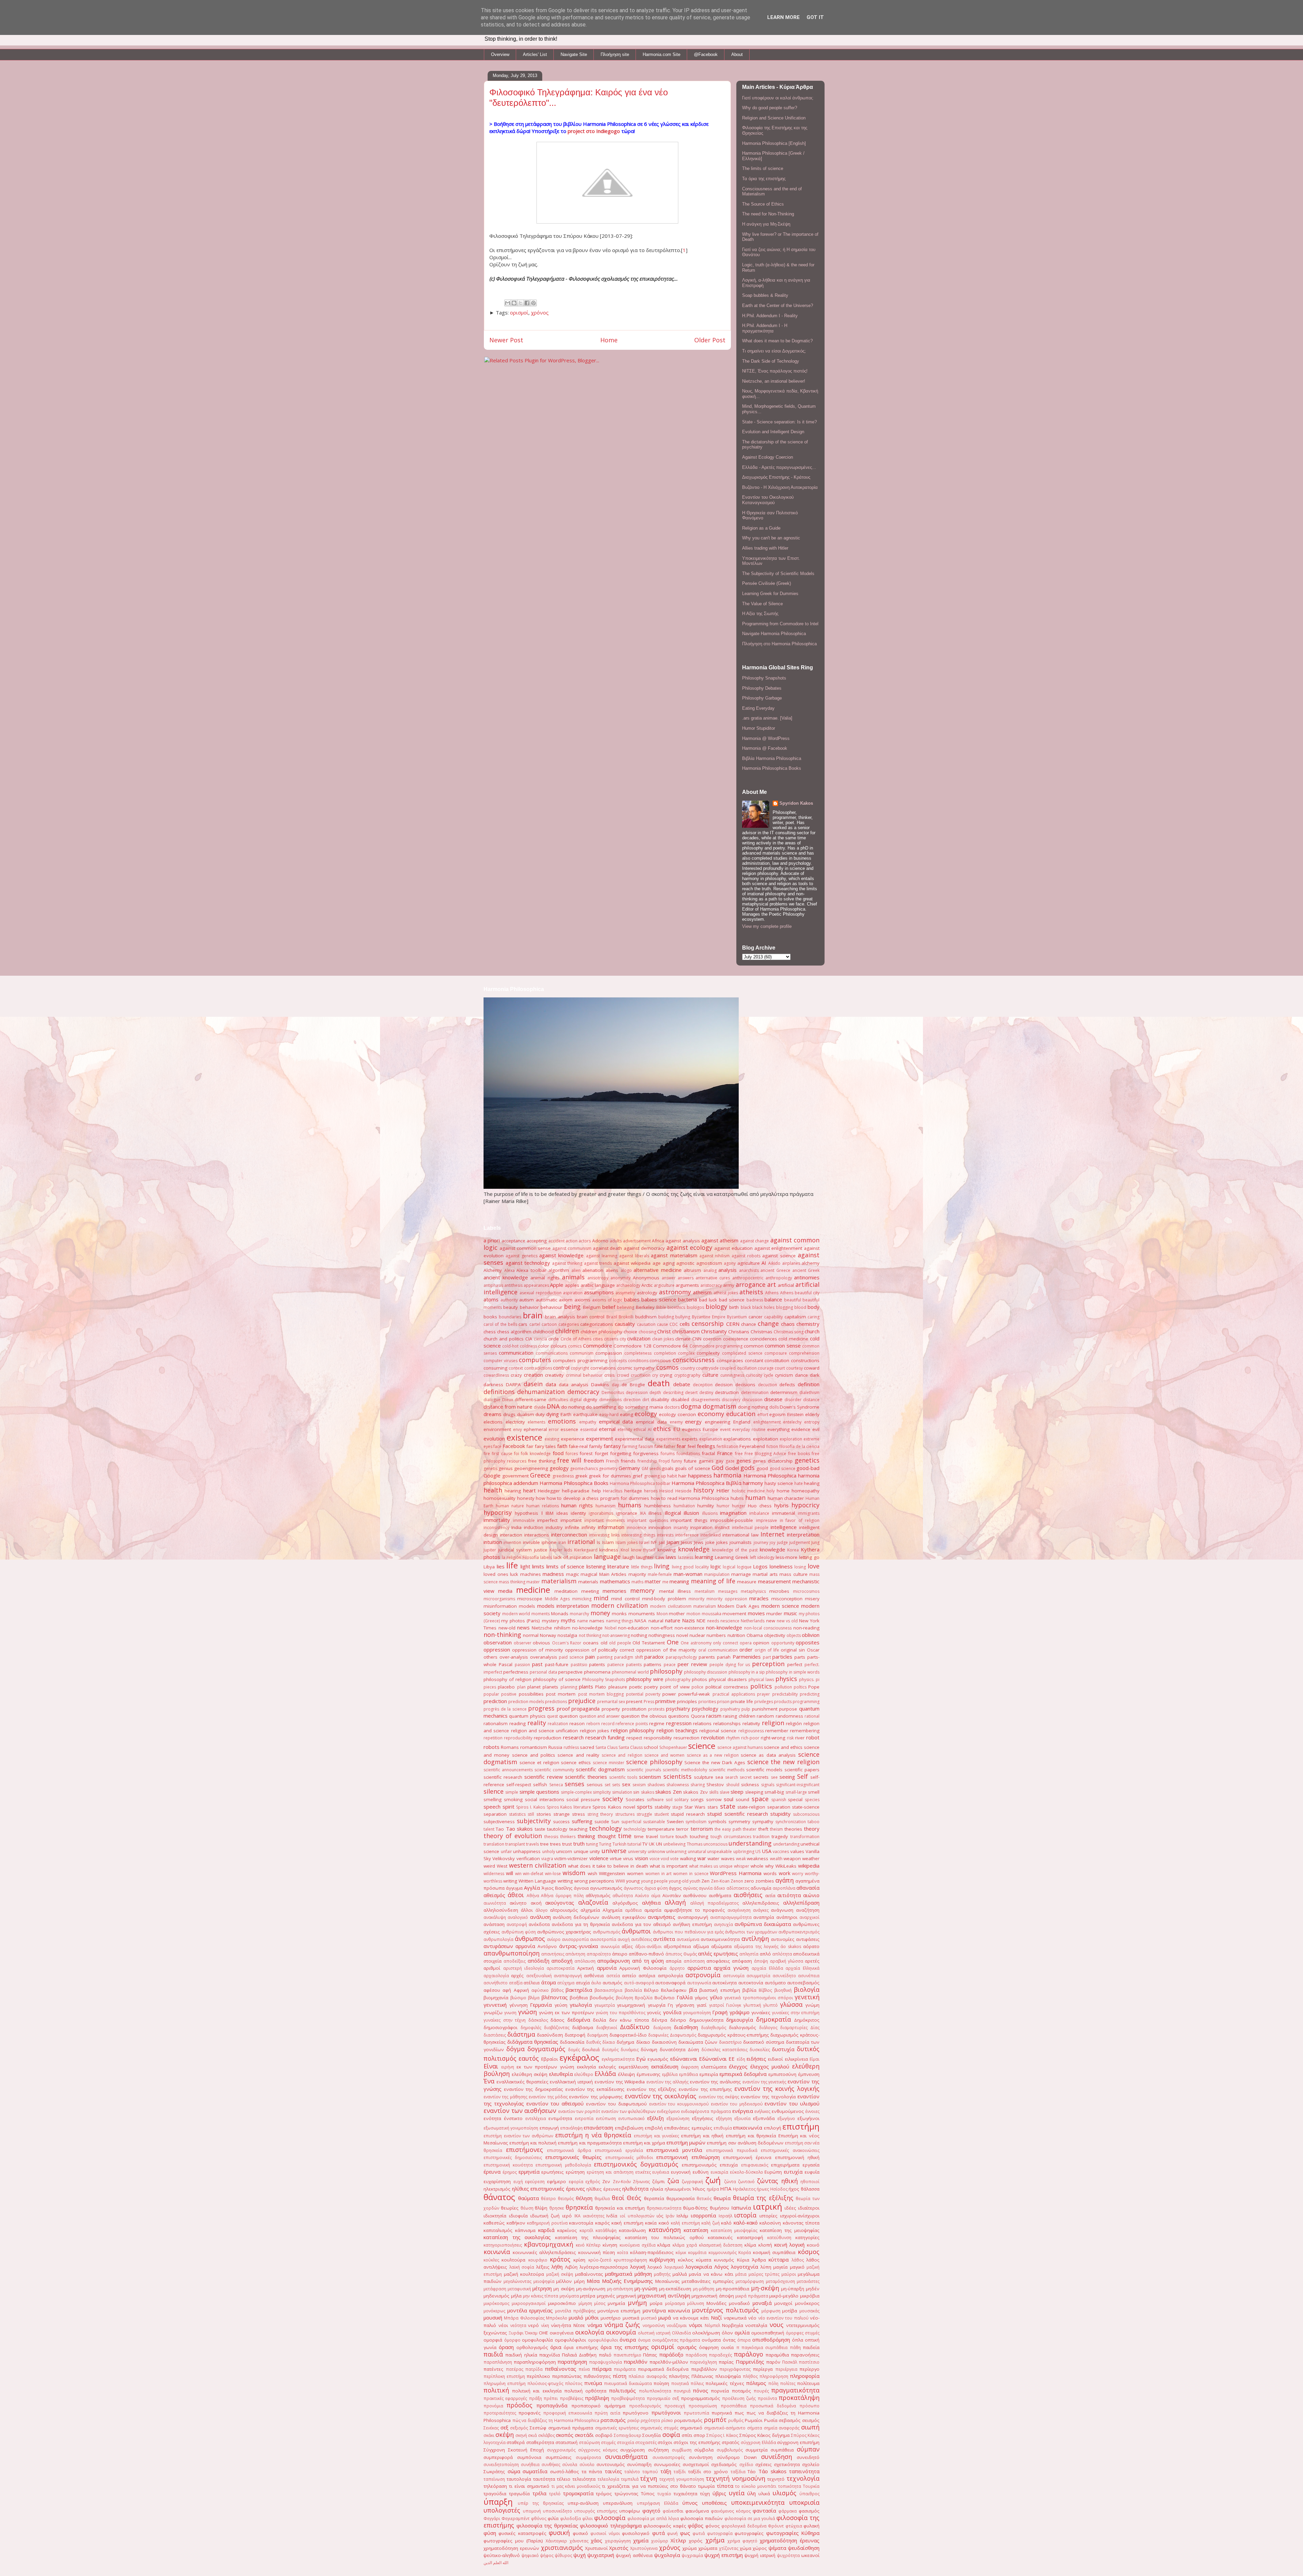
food (558, 1453)
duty (540, 1414)
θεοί (618, 2198)
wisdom (574, 1873)
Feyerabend (752, 1446)
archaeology (628, 1285)
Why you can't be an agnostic (771, 538)
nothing (639, 1635)
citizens (611, 1339)
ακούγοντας (560, 1903)
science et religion (539, 1762)
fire (487, 1454)
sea (719, 1777)
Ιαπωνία (741, 2208)
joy (772, 1542)
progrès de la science (505, 1709)
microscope (530, 1599)
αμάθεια (633, 1910)
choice (630, 1332)
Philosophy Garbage (762, 698)
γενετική (807, 1997)
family (596, 1446)
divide (540, 1407)
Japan (673, 1542)
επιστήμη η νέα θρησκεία (593, 2135)
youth (695, 1881)
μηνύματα (569, 2296)
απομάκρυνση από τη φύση (630, 1961)
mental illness (675, 1591)
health (493, 1490)
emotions (562, 1421)
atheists (751, 1292)
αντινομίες (783, 1939)
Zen (705, 1881)
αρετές (812, 1961)
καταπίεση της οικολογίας (517, 2237)
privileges (764, 1702)
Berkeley (645, 1307)
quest (552, 1716)
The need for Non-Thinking (768, 214)
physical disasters (728, 1679)
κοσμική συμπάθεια (774, 2252)
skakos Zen (668, 1792)
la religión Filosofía (520, 1557)
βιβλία (749, 1990)
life (512, 1565)
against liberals (634, 1256)
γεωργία (657, 2005)
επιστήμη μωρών (686, 2142)
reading (517, 1723)
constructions (805, 1360)
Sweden (675, 1821)
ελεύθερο (584, 2074)
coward (812, 1368)
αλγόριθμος (625, 1903)
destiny (706, 1392)
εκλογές (607, 2067)
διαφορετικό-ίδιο (628, 2035)
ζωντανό (746, 2182)
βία (693, 1990)
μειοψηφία (544, 2281)
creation (533, 1375)
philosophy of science (557, 1679)
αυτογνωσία (699, 1983)
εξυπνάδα (764, 2118)
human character (786, 1498)
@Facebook (706, 54)
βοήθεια (579, 1998)
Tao (500, 1829)
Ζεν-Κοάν (622, 2182)
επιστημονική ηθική (797, 2157)
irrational (581, 1542)
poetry (651, 1687)
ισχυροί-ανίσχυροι (800, 2216)
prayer (763, 1694)
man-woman (688, 1574)
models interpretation (563, 1606)
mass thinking (512, 1582)
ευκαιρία (719, 2172)
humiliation (684, 1506)
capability (773, 1317)
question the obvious (644, 1716)
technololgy (635, 1829)
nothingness (662, 1635)
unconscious (715, 1844)
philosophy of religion (507, 1679)
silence (494, 1791)
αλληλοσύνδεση (501, 1910)
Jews (699, 1542)
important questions (648, 1520)
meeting (590, 1591)
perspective (570, 1672)
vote (674, 1859)
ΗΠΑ (726, 2189)
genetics (807, 1460)
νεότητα (518, 2325)
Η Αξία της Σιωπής (760, 614)
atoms (491, 1299)
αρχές (517, 1976)
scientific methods (727, 1770)
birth (734, 1307)
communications (552, 1353)
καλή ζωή (711, 2223)
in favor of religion (800, 1520)
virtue (616, 1858)
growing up (655, 1476)
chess (490, 1332)
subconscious (806, 1814)
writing (510, 1881)
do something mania (640, 1407)
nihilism (562, 1628)
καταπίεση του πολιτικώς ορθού (664, 2237)
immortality (497, 1520)
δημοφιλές (531, 2028)
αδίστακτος (738, 1888)
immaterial (783, 1513)
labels (546, 1557)
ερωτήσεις (552, 2172)
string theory (600, 1814)
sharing (698, 1785)
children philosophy (601, 1332)
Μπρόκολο (557, 2318)
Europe (710, 1429)
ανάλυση (540, 1917)
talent (489, 1829)
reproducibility (518, 1738)
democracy (583, 1392)
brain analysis (560, 1317)
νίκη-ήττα (561, 2325)
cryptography (687, 1375)
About (737, 54)
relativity (751, 1723)
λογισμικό (674, 2267)
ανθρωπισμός (607, 1932)
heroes (651, 1491)
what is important (669, 1866)
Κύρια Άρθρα (751, 2260)
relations (702, 1723)
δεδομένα (579, 2020)
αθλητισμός (598, 1895)
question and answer (600, 1716)
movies (756, 1613)
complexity (708, 1353)
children (567, 1331)
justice (541, 1550)
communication (516, 1353)
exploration (791, 1439)
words (770, 1873)
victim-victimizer (571, 1858)
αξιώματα (721, 1946)
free (739, 1454)
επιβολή (654, 2128)
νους (777, 2325)
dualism (526, 1414)
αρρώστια (699, 1968)
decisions (745, 1385)
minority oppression (727, 1599)
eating (627, 1414)
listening (596, 1566)
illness (655, 1513)
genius (506, 1468)
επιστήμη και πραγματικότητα (590, 2143)
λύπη (766, 2267)
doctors (672, 1407)
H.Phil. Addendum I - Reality (770, 316)
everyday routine (749, 1429)
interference (687, 1535)
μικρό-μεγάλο (784, 2296)
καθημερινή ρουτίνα (547, 2223)
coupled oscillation (738, 1368)
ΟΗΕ (543, 2333)
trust (567, 1844)
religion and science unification (545, 1731)
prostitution (634, 1709)
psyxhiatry (730, 1709)
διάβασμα (583, 2027)
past (537, 1664)
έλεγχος (738, 2066)
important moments (605, 1520)
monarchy (579, 1614)
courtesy (795, 1368)
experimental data (635, 1439)
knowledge (694, 1549)
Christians (739, 1332)
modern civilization (619, 1605)
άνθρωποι (636, 1931)
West (502, 1866)
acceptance (513, 1241)
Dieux (508, 1400)
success (561, 1821)
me (665, 1582)
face (497, 1446)
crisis (610, 1375)
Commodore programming (716, 1346)
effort (763, 1415)
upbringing (744, 1852)
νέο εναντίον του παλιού (783, 2318)
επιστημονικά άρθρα (569, 2150)
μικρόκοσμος (496, 2303)
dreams (493, 1414)
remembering (805, 1731)
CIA (529, 1339)
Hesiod (666, 1491)
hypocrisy (498, 1512)
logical (729, 1567)
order (746, 1649)
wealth (776, 1859)
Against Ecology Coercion (768, 457)
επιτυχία (729, 2165)
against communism (572, 1248)
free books (799, 1454)
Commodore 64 (670, 1346)
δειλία (599, 2020)
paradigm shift (629, 1657)
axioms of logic (607, 1300)
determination (755, 1392)
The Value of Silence (762, 604)
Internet (772, 1534)
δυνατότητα (673, 2049)
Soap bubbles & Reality (765, 295)
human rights (577, 1505)
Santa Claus (607, 1747)
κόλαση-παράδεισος (652, 2252)
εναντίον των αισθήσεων (520, 2111)
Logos (760, 1566)
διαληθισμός (714, 2028)
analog (710, 1270)
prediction (495, 1701)
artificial (786, 1285)
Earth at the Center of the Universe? (778, 306)
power (669, 1694)
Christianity (714, 1331)
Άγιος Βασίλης (557, 1888)
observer (523, 1643)
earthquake (585, 1414)
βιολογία (807, 1989)
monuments (642, 1614)
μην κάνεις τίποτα (541, 2296)
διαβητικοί (607, 2028)
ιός (660, 2216)
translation (494, 1844)
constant (754, 1360)
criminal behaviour (584, 1375)
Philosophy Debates (762, 688)
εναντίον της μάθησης (505, 2097)
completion (665, 1353)
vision (641, 1858)
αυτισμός (612, 1983)
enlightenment (767, 1422)
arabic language (598, 1285)
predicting (810, 1694)
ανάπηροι (787, 1917)
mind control (625, 1599)
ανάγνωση (782, 1910)
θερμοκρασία (681, 2198)
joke (710, 1542)
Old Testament (649, 1643)
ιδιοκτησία (495, 2216)
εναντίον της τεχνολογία (768, 2097)
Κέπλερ (593, 2245)
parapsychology (681, 1657)
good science (782, 1468)
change (768, 1323)
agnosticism (709, 1263)
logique (744, 1567)
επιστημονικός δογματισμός (636, 2164)
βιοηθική (783, 1990)
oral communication (718, 1650)
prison (723, 1702)
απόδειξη (539, 1961)
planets (550, 1687)
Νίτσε (579, 2325)
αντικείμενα (688, 1939)
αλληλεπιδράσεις (761, 1903)
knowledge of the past (735, 1550)
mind (601, 1598)
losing (800, 1567)
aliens (612, 1270)
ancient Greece (775, 1270)
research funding (605, 1737)
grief (637, 1476)
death (659, 1383)
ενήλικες (762, 2111)
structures (625, 1814)
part (767, 1657)
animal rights (545, 1278)
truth (579, 1844)
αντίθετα (664, 1939)
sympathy (763, 1821)
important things (689, 1520)
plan (521, 1687)
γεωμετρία (605, 2005)
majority (637, 1574)
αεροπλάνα (784, 1888)
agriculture (749, 1263)
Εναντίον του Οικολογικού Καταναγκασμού (768, 500)
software (655, 1800)
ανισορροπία (575, 1939)
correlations (603, 1368)
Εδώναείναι (713, 2059)
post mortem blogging (601, 1694)
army (729, 1285)
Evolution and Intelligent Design (773, 432)
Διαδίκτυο (635, 2027)
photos (700, 1679)
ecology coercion (677, 1414)
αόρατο (811, 1946)
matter (653, 1581)
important (571, 1520)
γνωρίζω (493, 2012)
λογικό (655, 2267)
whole (757, 1866)
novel (682, 1635)
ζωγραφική (692, 2182)
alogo (626, 1270)
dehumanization (541, 1392)
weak (741, 1859)
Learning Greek (732, 1557)
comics (575, 1346)
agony (730, 1263)
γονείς (654, 2012)
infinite (572, 1527)
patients (634, 1665)
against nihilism (714, 1256)
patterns (653, 1664)
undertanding (786, 1844)
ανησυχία (723, 1924)
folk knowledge (536, 1454)
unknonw (656, 1852)
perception (768, 1664)
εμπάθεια (688, 2074)
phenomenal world (630, 1672)
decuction (768, 1385)
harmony (753, 1483)
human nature (510, 1506)
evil (816, 1429)
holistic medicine (748, 1491)
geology (559, 1468)
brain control (591, 1317)
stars (713, 1807)
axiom (566, 1300)
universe (614, 1851)
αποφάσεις (718, 1961)
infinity (589, 1527)
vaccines (781, 1852)
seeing (787, 1777)
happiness (700, 1475)
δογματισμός (546, 2049)
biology (716, 1306)
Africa (658, 1241)
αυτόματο (775, 1983)
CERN (733, 1324)
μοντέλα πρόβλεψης (575, 2311)
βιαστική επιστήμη (720, 1990)
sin (636, 1792)
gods (748, 1468)
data (551, 1384)
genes (744, 1461)
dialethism (809, 1392)
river (800, 1738)
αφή (507, 1990)
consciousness (694, 1360)
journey (761, 1542)
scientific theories (586, 1777)
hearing (513, 1491)
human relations (543, 1506)
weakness (758, 1858)
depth (655, 1392)
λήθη (557, 2267)
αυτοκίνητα (724, 1983)
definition (809, 1384)
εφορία (576, 2182)
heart (530, 1490)
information (611, 1527)
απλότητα (782, 1954)
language (607, 1557)
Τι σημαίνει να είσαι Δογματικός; (774, 351)
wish (592, 1873)
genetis (490, 1468)
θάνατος (499, 2197)
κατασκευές (720, 2237)
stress (579, 1814)
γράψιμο (740, 2012)
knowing (667, 1550)
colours (559, 1346)
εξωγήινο (786, 2119)
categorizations (597, 1324)
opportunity (783, 1643)
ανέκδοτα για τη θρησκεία (581, 1924)
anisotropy (598, 1278)
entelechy (792, 1422)
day (615, 1385)
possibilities (531, 1694)
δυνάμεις (630, 2050)
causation (646, 1324)
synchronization (791, 1822)
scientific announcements (508, 1770)
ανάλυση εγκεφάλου (624, 1917)
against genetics (521, 1256)
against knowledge (561, 1255)
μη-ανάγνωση (591, 2289)
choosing (647, 1332)
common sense (783, 1346)
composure (776, 1353)
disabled (680, 1399)
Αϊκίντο (642, 1896)
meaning (679, 1581)
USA (767, 1851)
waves (728, 1858)
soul (729, 1799)
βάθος (557, 1990)
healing (812, 1483)
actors (585, 1241)
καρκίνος (567, 2230)
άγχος (675, 1888)
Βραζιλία (644, 1998)
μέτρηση (542, 2288)
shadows (656, 1785)
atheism (702, 1292)
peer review (692, 1664)
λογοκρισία (699, 2267)
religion (773, 1723)
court (780, 1368)
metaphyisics (753, 1591)
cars (523, 1324)
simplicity (602, 1792)
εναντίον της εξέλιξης (651, 2089)
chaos (788, 1324)
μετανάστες (808, 2281)
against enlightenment (778, 1248)
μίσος (600, 2303)
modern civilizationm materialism (683, 1606)
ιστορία (745, 2215)
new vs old (787, 1621)
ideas (562, 1513)
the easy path (728, 1829)
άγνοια (581, 1888)
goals (668, 1468)
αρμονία (607, 1968)
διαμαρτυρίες (794, 2028)
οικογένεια (562, 2333)
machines (531, 1574)
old (604, 1643)
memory (642, 1590)
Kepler (556, 1550)
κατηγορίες (807, 2237)
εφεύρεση (535, 2182)
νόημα (595, 2325)
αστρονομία (703, 1975)
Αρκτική (586, 1968)
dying (553, 1414)
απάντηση (575, 1954)
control (561, 1368)
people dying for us (730, 1665)
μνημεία (616, 2303)
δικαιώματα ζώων (698, 2042)
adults (616, 1241)
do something (601, 1407)
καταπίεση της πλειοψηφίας (588, 2237)
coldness (528, 1346)
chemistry (808, 1324)
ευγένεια (661, 2172)
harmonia (727, 1475)
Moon (662, 1614)
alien (576, 1270)
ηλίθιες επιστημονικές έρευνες (549, 2189)
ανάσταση (494, 1924)
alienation (593, 1270)
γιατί (702, 2005)
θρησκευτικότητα (664, 2208)
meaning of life (713, 1581)
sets (616, 1785)
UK (652, 1844)
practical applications (734, 1694)
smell (814, 1792)
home (783, 1491)
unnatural (697, 1852)
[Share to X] (521, 303)
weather (811, 1858)
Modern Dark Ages (739, 1606)
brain (533, 1315)
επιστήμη (801, 2126)
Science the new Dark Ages (715, 1762)
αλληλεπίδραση (801, 1903)
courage (766, 1368)
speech (492, 1807)
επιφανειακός (755, 2165)
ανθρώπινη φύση (519, 1932)
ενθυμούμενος (788, 2111)
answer (669, 1278)
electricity (515, 1422)
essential (589, 1429)
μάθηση (643, 2274)
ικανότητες (594, 2216)
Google (492, 1475)
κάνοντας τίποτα (801, 2223)
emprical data (651, 1422)
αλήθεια (651, 1903)
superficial (631, 1822)
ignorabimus (601, 1513)
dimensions (610, 1400)
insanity (681, 1528)
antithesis (513, 1285)
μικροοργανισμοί (529, 2303)
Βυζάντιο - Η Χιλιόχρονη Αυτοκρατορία (780, 487)
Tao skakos (519, 1829)
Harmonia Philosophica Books (772, 768)
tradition (761, 1837)
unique (581, 1851)
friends (628, 1461)
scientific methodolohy (685, 1770)
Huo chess (760, 1506)
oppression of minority (537, 1650)
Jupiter (490, 1550)
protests (656, 1709)
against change (754, 1241)
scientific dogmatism (600, 1769)
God (717, 1468)
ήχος (794, 2189)
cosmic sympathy (636, 1368)
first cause (502, 1454)
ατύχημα (566, 1983)
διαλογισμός (742, 2027)
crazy (516, 1375)
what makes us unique (711, 1866)
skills (714, 1792)
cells (685, 1324)
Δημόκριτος (807, 2020)
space (760, 1799)
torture (667, 1837)
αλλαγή (675, 1902)
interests (665, 1535)
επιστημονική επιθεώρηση (688, 2157)
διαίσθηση (686, 2027)
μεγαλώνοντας (517, 2281)
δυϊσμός (610, 2050)
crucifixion (641, 1375)
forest (586, 1453)
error (554, 1429)
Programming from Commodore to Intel (780, 624)
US (758, 1852)
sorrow (714, 1799)
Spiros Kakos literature (569, 1807)
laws (671, 1557)
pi (818, 1680)
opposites (808, 1642)
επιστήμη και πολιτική (533, 2143)
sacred (587, 1747)
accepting (537, 1241)
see (774, 1777)
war (702, 1858)
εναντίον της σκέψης (719, 2097)
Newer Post (506, 340)
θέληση (584, 2198)
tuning (592, 1844)
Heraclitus (613, 1491)
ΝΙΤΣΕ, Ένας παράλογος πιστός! (775, 371)
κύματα (704, 2260)
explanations (737, 1439)
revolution (713, 1737)
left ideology (762, 1557)
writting (565, 1881)
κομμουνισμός (723, 2253)
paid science (571, 1657)
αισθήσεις (748, 1895)
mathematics (615, 1581)
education (741, 1414)
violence (599, 1858)
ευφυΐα (812, 2172)
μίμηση (585, 2303)
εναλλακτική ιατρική (571, 2082)
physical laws (761, 1680)
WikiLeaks (786, 1866)
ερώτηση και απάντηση (610, 2172)
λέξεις (543, 2267)
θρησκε (557, 2208)
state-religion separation (764, 1807)
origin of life (767, 1650)
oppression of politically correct (600, 1650)
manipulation (717, 1574)
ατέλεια (532, 1983)
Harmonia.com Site (662, 54)
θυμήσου (720, 2208)
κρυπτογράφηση (630, 2260)
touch (682, 1836)
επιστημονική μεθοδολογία (563, 2165)
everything (778, 1429)
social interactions (545, 1799)
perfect (795, 1664)
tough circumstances (731, 1837)
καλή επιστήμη (685, 2223)
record (608, 1724)
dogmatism (720, 1406)
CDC (674, 1324)
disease (773, 1399)
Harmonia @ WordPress (766, 738)
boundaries (510, 1317)
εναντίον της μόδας (548, 2097)
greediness (563, 1476)
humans (630, 1505)
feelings (706, 1446)
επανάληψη (571, 2128)
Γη (670, 2005)
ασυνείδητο (784, 1976)
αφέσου (492, 1990)
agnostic (685, 1263)
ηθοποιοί (810, 2182)
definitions (499, 1392)
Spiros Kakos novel (614, 1807)
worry (798, 1874)
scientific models (764, 1770)
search (732, 1777)
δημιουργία (740, 2020)
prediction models (526, 1702)
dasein (533, 1384)
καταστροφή (750, 2237)
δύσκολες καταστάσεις (724, 2050)
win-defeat (533, 1874)
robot (813, 1737)
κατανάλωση (632, 2230)
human (755, 1497)
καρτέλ (586, 2230)
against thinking (567, 1263)
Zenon (737, 1881)
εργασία (811, 2165)
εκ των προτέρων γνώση (545, 2067)
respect (634, 1738)
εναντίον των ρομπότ (579, 2111)
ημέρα (713, 2189)
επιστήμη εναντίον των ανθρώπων (518, 2136)
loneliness (781, 1566)
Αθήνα (533, 1896)
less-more (787, 1557)
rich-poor (750, 1738)
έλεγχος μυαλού (770, 2066)
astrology (647, 1293)
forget (601, 1453)
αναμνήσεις (662, 1917)
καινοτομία (581, 2223)
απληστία (749, 1954)
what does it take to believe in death (608, 1866)
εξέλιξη (655, 2118)
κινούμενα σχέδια (638, 2245)
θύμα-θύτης (695, 2208)
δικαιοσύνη (664, 2042)
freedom (594, 1461)
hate (799, 1483)
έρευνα (492, 2172)
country (688, 1368)
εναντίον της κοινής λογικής (777, 2088)
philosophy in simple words (793, 1672)
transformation (805, 1837)
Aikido (774, 1263)
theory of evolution (513, 1836)
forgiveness (646, 1453)
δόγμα (515, 2049)
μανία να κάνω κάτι (711, 2274)
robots (492, 1747)
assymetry (625, 1293)
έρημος (510, 2172)
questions (679, 1716)
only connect (725, 1643)
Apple (557, 1285)
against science (779, 1256)
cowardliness (496, 1375)
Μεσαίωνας (667, 2281)
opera (746, 1643)
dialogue (492, 1400)
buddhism (646, 1317)
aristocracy (711, 1285)
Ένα (489, 2081)
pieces (490, 1687)
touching (699, 1836)
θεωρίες (510, 2208)
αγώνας (690, 1888)
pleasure (618, 1687)
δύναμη (649, 2049)
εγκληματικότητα (618, 2059)
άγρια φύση (656, 1888)
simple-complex (576, 1792)
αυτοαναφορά (670, 1983)
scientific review (543, 1777)
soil (669, 1800)
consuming (495, 1368)
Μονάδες (716, 2303)
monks (619, 1614)
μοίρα (656, 2303)
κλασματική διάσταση (721, 2245)
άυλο (596, 1983)
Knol (625, 1550)
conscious (660, 1360)
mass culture (794, 1574)
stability (663, 1807)
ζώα (673, 2181)
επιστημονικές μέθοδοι (629, 2158)
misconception (787, 1599)
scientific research (503, 1777)
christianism (686, 1331)
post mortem (561, 1694)
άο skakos (791, 1947)
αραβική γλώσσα (787, 1961)
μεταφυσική (519, 2289)
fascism (646, 1446)
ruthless (571, 1747)
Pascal (506, 1664)
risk (790, 1738)
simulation (622, 1792)
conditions (638, 1361)
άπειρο (620, 1954)
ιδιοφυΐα (518, 2216)
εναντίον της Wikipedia (620, 2082)
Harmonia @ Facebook (765, 748)
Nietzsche (542, 1628)
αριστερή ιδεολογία (524, 1968)
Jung (815, 1542)
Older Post (710, 340)
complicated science (742, 1353)
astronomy (675, 1292)
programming (806, 1702)
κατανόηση (665, 2230)
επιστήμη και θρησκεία (751, 2136)
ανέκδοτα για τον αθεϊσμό (641, 1924)
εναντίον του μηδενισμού (737, 2104)
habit (672, 1476)
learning (704, 1557)
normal (531, 1635)
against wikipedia (632, 1263)
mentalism (705, 1591)
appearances (536, 1285)
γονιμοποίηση (697, 2013)
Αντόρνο (547, 1946)
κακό (664, 2223)
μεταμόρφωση (750, 2281)
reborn (593, 1724)
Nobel (611, 1628)
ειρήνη (508, 2067)
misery (812, 1599)
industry (554, 1527)
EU (677, 1429)
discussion (752, 1400)
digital (576, 1400)
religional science (718, 1731)
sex (626, 1784)
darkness (493, 1385)
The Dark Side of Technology (771, 361)
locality (702, 1567)
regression (679, 1723)
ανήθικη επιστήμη (692, 1924)
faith (562, 1446)
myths (568, 1620)
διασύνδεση (550, 2035)
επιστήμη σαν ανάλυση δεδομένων (745, 2143)
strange (562, 1814)
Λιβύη (571, 2267)
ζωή (713, 2180)
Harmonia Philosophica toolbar (640, 1483)
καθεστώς (494, 2223)
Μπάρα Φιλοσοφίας (524, 2318)
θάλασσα (810, 2189)
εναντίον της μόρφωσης (596, 2097)
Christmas (761, 1332)
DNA (553, 1406)
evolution (494, 1438)
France (725, 1453)
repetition (493, 1738)
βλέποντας (555, 1997)
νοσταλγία (756, 2325)
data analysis (574, 1385)
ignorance (627, 1513)
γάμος (701, 1998)
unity (595, 1851)
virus (628, 1858)
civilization (639, 1338)
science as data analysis (768, 1755)
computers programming (580, 1360)
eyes (488, 1446)
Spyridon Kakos (796, 803)
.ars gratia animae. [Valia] (767, 718)
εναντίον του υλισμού (792, 2103)
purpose (788, 1709)
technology (605, 1828)
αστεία (613, 1976)
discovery (731, 1400)
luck (514, 1574)
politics (761, 1686)
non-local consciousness (768, 1628)
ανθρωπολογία (498, 1939)
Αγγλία (532, 1888)
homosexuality (499, 1498)
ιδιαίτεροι (809, 2208)
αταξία (516, 1983)
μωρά (665, 2317)
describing (673, 1392)
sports (645, 1807)
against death (608, 1248)
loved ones (496, 1574)
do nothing (573, 1407)
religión (794, 1723)
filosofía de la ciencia (799, 1446)
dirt (646, 1400)
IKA (643, 1513)
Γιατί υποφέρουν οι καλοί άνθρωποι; (778, 98)
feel (692, 1446)
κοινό (813, 2245)
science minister (609, 1763)
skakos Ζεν (695, 1792)
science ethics (576, 1762)
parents (707, 1657)
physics (786, 1679)
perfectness (516, 1672)
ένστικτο (513, 2118)
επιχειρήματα (785, 2165)
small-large (796, 1792)
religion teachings (677, 1730)
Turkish (619, 1844)
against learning (602, 1256)
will (509, 1873)
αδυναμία (761, 1888)
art (772, 1284)
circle (554, 1339)
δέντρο (678, 2020)
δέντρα (659, 2020)
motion (693, 1614)
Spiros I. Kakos (531, 1807)
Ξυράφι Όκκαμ (523, 2333)
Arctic (647, 1285)
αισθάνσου (695, 1895)
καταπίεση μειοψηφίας (734, 2230)
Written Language (537, 1881)
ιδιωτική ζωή (545, 2216)
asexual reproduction (540, 1293)
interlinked (711, 1535)
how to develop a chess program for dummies (598, 1498)
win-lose (553, 1874)
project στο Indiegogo (594, 131)
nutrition (736, 1635)
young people (654, 1881)
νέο (752, 2318)
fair (530, 1446)
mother (677, 1614)
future (690, 1461)
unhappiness (527, 1851)
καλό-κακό (746, 2222)
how (540, 1498)
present (634, 1701)
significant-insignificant (798, 1785)
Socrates (635, 1799)
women (635, 1873)
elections (493, 1422)
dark (815, 1375)
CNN (697, 1339)
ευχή (518, 2182)
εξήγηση (724, 2119)
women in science (691, 1874)
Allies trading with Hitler (765, 548)
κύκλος (686, 2260)
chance (749, 1324)
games (706, 1461)
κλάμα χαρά (685, 2245)
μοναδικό (739, 2303)
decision (724, 1385)
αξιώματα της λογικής (756, 1947)
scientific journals (644, 1770)
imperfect (547, 1520)
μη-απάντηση (620, 2289)
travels (532, 1844)
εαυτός (529, 2058)
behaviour (551, 1307)
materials (588, 1582)
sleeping (754, 1792)
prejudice (582, 1701)
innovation (660, 1527)
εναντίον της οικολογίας (661, 2096)
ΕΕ (732, 2059)
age (657, 1263)
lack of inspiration (573, 1557)
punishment (765, 1709)
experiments (668, 1439)
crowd (623, 1375)
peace (670, 1665)
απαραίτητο (599, 1954)
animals (573, 1277)
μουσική (493, 2317)
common (754, 1346)
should (733, 1785)
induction (534, 1527)
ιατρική (768, 2206)
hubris (737, 1498)
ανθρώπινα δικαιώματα (763, 1924)
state (728, 1806)
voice (655, 1859)
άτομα (549, 1982)
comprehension (804, 1353)
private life (742, 1701)
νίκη (545, 2325)
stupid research (688, 1814)
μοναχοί (783, 2303)
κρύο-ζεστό (600, 2260)
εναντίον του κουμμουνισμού (679, 2104)
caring (814, 1317)
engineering (717, 1422)
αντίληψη (755, 1939)
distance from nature (508, 1407)
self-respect (519, 1785)
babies (632, 1299)
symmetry (739, 1821)
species (812, 1800)
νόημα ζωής (622, 2325)
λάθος (798, 2260)
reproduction (547, 1738)
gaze (730, 1461)
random (765, 1716)
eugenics (692, 1429)
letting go (809, 1557)
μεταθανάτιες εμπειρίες (707, 2281)
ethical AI (643, 1429)
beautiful (793, 1300)
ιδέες (790, 2208)
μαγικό (797, 2267)
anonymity (620, 1278)
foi (517, 1454)
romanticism (534, 1747)
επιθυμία (723, 2128)
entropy (812, 1422)
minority (696, 1599)
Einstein (795, 1414)
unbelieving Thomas (683, 1844)
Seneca (556, 1785)
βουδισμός (602, 1998)
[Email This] (508, 303)
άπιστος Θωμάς (681, 1954)
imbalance (759, 1513)
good (762, 1468)
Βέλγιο (651, 1990)
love (814, 1566)
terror (682, 1829)
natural (656, 1621)
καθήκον (516, 2223)
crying (666, 1375)
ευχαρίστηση (497, 2181)
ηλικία (657, 2189)
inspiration (701, 1527)
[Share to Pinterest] (533, 303)
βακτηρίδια (579, 1990)
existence (524, 1437)
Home (609, 340)
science (702, 1746)
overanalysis (544, 1657)
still (531, 1814)
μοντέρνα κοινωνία (666, 2310)
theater (750, 1829)
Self (802, 1776)
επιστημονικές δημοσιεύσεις (513, 2158)
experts (690, 1439)
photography (678, 1680)
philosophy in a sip (747, 1672)
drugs (509, 1414)
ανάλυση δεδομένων (576, 1917)
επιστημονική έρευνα (747, 2157)
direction (632, 1400)
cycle (769, 1375)
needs (713, 1621)
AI (764, 1263)
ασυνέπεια (809, 1976)
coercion (712, 1339)
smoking (513, 1799)
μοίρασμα (675, 2303)
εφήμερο (556, 2181)
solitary (681, 1800)
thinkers (568, 1837)
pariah (724, 1657)
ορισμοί (519, 312)
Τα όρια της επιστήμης (764, 179)
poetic (636, 1687)
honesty (526, 1498)
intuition (493, 1542)
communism (582, 1353)
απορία (674, 1961)
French (612, 1461)
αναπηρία (764, 1917)
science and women (665, 1755)
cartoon (549, 1324)
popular (491, 1694)
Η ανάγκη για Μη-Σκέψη (766, 224)
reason (577, 1723)
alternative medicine (658, 1270)
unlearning (676, 1852)
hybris (781, 1505)
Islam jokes (626, 1542)
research (573, 1737)
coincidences (763, 1339)
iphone (549, 1542)
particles (782, 1657)
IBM (550, 1513)
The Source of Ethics (763, 204)
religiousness (751, 1731)
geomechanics (584, 1468)
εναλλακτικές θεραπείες (522, 2082)
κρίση (579, 2260)
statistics (517, 1814)
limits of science (565, 1566)
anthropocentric (748, 1278)
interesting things (638, 1535)
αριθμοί (492, 1968)
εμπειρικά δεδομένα (743, 2074)
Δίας (815, 2028)
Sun (615, 1821)
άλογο (542, 1910)
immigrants (809, 1513)
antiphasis (493, 1285)
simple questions (539, 1792)
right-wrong (773, 1738)
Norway (548, 1635)
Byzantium (737, 1317)
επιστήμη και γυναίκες (656, 2136)
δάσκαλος (538, 2020)
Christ (664, 1331)
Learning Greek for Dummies (770, 594)
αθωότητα (623, 1896)
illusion (691, 1513)
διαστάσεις (495, 2035)
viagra (547, 1859)
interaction (511, 1535)
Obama (755, 1635)
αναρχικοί (809, 1917)
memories (615, 1591)
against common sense (525, 1248)
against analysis (683, 1241)
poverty (653, 1694)
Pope (814, 1687)
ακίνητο (518, 1903)
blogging (785, 1307)
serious (595, 1785)
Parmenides (747, 1657)
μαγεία (780, 2267)
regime (657, 1723)
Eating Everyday (758, 708)
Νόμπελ (712, 2325)
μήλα (516, 2296)
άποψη (761, 1961)
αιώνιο (811, 1895)
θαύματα (528, 2198)
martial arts (765, 1574)
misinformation (500, 1606)
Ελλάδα (605, 2074)
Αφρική (521, 1990)
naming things (620, 1621)
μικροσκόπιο (562, 2303)
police (697, 1687)
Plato (601, 1687)
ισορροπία (703, 2215)
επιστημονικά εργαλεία (619, 2150)
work (785, 1873)
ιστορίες (768, 2216)
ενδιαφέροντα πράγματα (706, 2111)
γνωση (510, 2013)
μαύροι (789, 2274)
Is (599, 1542)
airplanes (791, 1263)
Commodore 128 (632, 1346)
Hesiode (683, 1491)
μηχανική (626, 2296)
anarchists (749, 1270)
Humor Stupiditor (759, 728)
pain (590, 1657)
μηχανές (606, 2296)
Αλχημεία (612, 1910)
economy (711, 1414)
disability (660, 1399)
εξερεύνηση (678, 2119)
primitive (665, 1701)
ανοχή (624, 1939)
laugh (629, 1557)
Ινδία (612, 2216)
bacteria (687, 1299)
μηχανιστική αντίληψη (664, 2295)
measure (747, 1582)
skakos (648, 1792)
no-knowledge (587, 1628)
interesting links (604, 1535)
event (725, 1429)
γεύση (561, 2005)
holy (771, 1491)
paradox (654, 1657)
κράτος (560, 2259)
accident (556, 1241)
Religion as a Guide (761, 528)
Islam (608, 1542)
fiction (772, 1446)
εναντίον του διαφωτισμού (616, 2104)
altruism (692, 1270)
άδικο (719, 1888)
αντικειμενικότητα (720, 1939)
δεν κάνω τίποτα (629, 2020)
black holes (763, 1307)
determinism (784, 1392)
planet (534, 1687)
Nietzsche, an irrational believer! (774, 381)
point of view (675, 1687)
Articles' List (535, 54)
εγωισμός (658, 2059)
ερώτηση (575, 2172)
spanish (779, 1800)
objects (794, 1635)
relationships (727, 1723)
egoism (777, 1414)
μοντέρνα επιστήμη (619, 2311)
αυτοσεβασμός (803, 1983)
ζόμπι (658, 2181)
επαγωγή (549, 2128)
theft (763, 1829)
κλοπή (765, 2245)
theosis (551, 1837)
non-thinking (502, 1635)
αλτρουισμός (564, 1910)
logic (716, 1566)
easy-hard (609, 1415)
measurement (775, 1581)
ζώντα (730, 2182)
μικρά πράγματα (752, 2296)
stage (677, 1807)
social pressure (583, 1799)
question (569, 1716)
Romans (510, 1747)
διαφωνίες (658, 2035)
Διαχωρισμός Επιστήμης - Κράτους (776, 477)
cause (663, 1324)
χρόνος (540, 312)
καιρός (602, 2223)
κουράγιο (538, 2260)
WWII (620, 1881)
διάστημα (521, 2034)
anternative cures (713, 1278)
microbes (779, 1591)
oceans (591, 1643)
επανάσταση (598, 2127)
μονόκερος (807, 2303)
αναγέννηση (739, 1910)
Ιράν (670, 2216)
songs (697, 1799)
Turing (605, 1844)
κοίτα (623, 2253)
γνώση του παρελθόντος (621, 2013)
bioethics (676, 1307)
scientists (677, 1776)
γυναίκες (761, 2012)
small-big (774, 1792)
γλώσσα (791, 2004)
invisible (531, 1542)
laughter (645, 1557)
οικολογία (590, 2332)
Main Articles (613, 1574)
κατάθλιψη (606, 2230)
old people (620, 1643)
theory (812, 1829)
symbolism (696, 1822)
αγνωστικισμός (606, 1888)
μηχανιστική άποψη (713, 2296)
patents (597, 1664)
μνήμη (637, 2303)
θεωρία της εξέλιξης (763, 2198)
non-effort (662, 1628)
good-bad (808, 1468)
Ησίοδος (779, 2189)
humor (723, 1506)
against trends (598, 1263)
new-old (507, 1628)
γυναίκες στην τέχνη (505, 2020)
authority (509, 1300)
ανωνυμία (610, 1947)
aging (669, 1263)
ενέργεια (743, 2111)
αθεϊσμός (494, 1895)
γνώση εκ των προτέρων (566, 2012)
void (665, 1859)
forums (668, 1454)
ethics (662, 1429)
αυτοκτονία (751, 1983)
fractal (708, 1453)
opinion (761, 1643)
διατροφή (575, 2035)
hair (682, 1476)
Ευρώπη (773, 2172)
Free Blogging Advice (766, 1454)
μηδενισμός (496, 2296)
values (797, 1851)
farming (630, 1446)
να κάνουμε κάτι (691, 2318)
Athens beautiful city (800, 1293)
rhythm (733, 1738)
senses (574, 1784)
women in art (659, 1874)
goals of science (692, 1468)
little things (642, 1567)
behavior (529, 1307)
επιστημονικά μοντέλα (674, 2150)
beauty (511, 1307)
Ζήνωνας (641, 2182)
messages (728, 1591)
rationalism (496, 1723)
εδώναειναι (684, 2059)
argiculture (664, 1285)
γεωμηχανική (631, 2005)
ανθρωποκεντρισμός (799, 1932)
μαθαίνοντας (589, 2274)
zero (749, 1881)
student (662, 1814)
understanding (750, 1843)
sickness (750, 1785)
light (525, 1566)
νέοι (503, 2325)
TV (645, 1844)
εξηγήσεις (703, 2118)
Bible (661, 1307)
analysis (728, 1270)
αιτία (770, 1895)
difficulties (558, 1400)
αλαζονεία (593, 1902)
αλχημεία (590, 1910)
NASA (640, 1621)
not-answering (616, 1635)
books (490, 1317)
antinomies (807, 1277)
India (516, 1527)
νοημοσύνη (654, 2325)
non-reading (806, 1628)
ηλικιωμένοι (678, 2189)
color (544, 1346)
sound (742, 1799)
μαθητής (662, 2274)
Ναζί (716, 2317)
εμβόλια (670, 2074)
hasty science (779, 1483)
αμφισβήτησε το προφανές (694, 1910)
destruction (727, 1392)
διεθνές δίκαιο (601, 2042)
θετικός (704, 2199)
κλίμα (750, 2245)
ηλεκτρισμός (497, 2189)
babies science (659, 1299)
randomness (789, 1716)
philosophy (666, 1671)
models (527, 1606)
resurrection (686, 1738)
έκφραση (690, 2067)
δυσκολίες (760, 2050)
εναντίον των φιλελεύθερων (628, 2111)
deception (703, 1385)
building (666, 1317)
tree (544, 1844)
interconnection (569, 1534)
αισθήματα (720, 1895)
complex (686, 1353)
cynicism (784, 1375)
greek (581, 1476)
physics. (807, 1680)
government (515, 1476)
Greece (540, 1475)
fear (681, 1446)
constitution (777, 1360)
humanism (606, 1506)
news (523, 1627)
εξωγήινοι (808, 2118)
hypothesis (526, 1513)
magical (589, 1574)
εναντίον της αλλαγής (667, 2082)
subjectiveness (499, 1821)
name (583, 1621)
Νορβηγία (733, 2325)
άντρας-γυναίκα (579, 1946)
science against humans (740, 1747)
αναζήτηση (808, 1910)
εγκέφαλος (579, 2057)
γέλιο (716, 1997)
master (533, 1582)
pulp (746, 1709)
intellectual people (750, 1528)
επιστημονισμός (699, 2165)
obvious (541, 1643)
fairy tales (545, 1446)
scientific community (554, 1770)
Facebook (514, 1446)
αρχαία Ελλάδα (767, 1968)
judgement (800, 1542)
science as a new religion (713, 1755)
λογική (638, 2267)
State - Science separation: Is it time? (779, 422)
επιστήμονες (524, 2150)
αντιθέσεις (642, 1939)
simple (512, 1792)
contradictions (538, 1368)
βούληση (625, 1998)
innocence (637, 1528)
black (746, 1307)
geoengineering (531, 1468)
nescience (730, 1621)
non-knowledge (724, 1627)
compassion (609, 1353)
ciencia (540, 1339)
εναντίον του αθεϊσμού (555, 2103)
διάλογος (768, 2028)
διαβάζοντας (557, 2028)
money (600, 1613)
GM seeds (651, 1468)
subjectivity (534, 1821)
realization (558, 1724)
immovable (524, 1520)
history (704, 1490)
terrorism (702, 1829)
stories (544, 1814)
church (812, 1331)
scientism (650, 1777)
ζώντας (768, 2181)
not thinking (590, 1635)
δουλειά (591, 2049)
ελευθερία (561, 2074)
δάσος (557, 2020)
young (633, 1881)
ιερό (567, 2216)
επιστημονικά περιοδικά (732, 2150)
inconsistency (496, 1528)
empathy (588, 1422)
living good (683, 1567)
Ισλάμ (682, 2216)
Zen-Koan (720, 1881)
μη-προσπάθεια (733, 2289)
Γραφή (720, 2012)
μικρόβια (810, 2296)
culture (710, 1375)
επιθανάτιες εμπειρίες (688, 2128)
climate (683, 1339)
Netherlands (753, 1621)
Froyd (664, 1461)
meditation (566, 1591)
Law (660, 1557)
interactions (537, 1535)
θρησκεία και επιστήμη (620, 2208)
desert (691, 1392)
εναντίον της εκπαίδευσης (595, 2089)
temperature (661, 1829)
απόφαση (742, 1961)
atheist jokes (726, 1293)
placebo (506, 1687)
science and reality (578, 1755)
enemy (676, 1422)
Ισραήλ (725, 2216)
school (651, 1747)
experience (573, 1439)
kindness (609, 1550)
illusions (710, 1513)
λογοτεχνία (744, 2267)
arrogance (751, 1284)
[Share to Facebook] (527, 303)
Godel (732, 1468)
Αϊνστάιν (672, 1895)
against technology (528, 1263)
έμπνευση (809, 2074)
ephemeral (535, 1429)
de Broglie (633, 1385)
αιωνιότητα (495, 1903)
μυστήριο (611, 2318)
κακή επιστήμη (627, 2223)
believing (626, 1307)
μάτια (741, 2274)
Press (649, 1702)
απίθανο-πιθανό (646, 1954)
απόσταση (694, 1961)
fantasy (612, 1446)
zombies (765, 1881)
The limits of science (763, 168)
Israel (644, 1542)
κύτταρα (779, 2259)
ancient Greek (806, 1270)
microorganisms (499, 1599)
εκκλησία (586, 2067)
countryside (707, 1368)
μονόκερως (494, 2311)
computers (535, 1360)
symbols (717, 1821)
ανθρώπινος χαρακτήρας (564, 1932)
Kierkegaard (586, 1550)
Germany (629, 1468)
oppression (497, 1649)
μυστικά (631, 2318)
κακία (651, 2223)
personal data (543, 1672)
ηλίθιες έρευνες (604, 2189)
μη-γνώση (646, 2288)
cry (655, 1375)
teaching (578, 1829)
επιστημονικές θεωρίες (573, 2157)
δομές (574, 2050)
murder (774, 1614)
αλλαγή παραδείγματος (715, 1903)
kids (568, 1550)
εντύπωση (606, 2119)
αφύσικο (540, 1990)
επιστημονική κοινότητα (508, 2165)
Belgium (592, 1307)
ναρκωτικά (735, 2318)
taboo (814, 1822)
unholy (549, 1852)
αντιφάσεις (808, 1939)
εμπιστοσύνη (782, 2074)
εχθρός (593, 2182)
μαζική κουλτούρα (524, 2274)
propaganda (586, 1709)
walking (688, 1858)
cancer (756, 1317)
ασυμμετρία (758, 1976)
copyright (580, 1368)
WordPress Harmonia (736, 1873)
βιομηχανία (496, 1998)
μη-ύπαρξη (793, 2289)
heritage (633, 1491)
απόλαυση (585, 1961)
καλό (726, 2223)
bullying (683, 1317)
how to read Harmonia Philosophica (690, 1498)
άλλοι (527, 1910)
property (611, 1709)
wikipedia (809, 1866)
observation (498, 1642)
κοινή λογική (790, 2245)
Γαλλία (685, 1997)
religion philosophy (633, 1730)
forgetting (621, 1453)
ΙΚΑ (578, 2216)
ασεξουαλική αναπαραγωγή (554, 1976)
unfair (506, 1852)
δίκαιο (643, 2042)
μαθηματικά (619, 2274)
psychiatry (678, 1709)
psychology (705, 1709)
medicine (533, 1590)
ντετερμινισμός (803, 2325)
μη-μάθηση (704, 2289)
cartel (535, 1324)
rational (812, 1716)
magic (572, 1574)
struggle (644, 1814)
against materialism (674, 1255)
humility (706, 1506)
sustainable (654, 1822)
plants (586, 1686)
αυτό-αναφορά (639, 1983)
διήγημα (625, 2042)
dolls (774, 1407)
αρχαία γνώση (731, 1968)
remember (777, 1731)
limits (538, 1566)
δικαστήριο (730, 2042)
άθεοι (516, 1895)
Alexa (509, 1270)
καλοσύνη (770, 2223)
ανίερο (554, 1939)
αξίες (627, 1946)
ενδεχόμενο (668, 2111)
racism (714, 1716)
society (613, 1799)
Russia (555, 1747)
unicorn (564, 1851)
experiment (600, 1438)
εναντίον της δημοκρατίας (533, 2089)
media (505, 1591)
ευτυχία (793, 2172)
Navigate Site (574, 54)
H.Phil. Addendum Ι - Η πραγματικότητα (765, 328)
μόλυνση (696, 2303)
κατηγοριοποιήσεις (503, 2245)
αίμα (656, 1896)
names (597, 1621)
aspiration (573, 1293)
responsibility (658, 1738)
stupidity (780, 1814)
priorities (707, 1702)
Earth (566, 1414)
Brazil (612, 1317)
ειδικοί (775, 2059)
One (673, 1642)
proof (563, 1709)
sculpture (704, 1777)
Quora (698, 1716)
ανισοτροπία (603, 1939)
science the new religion (783, 1762)
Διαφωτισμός (683, 2035)
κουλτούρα (513, 2260)
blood (800, 1307)
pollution (783, 1687)
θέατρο (548, 2199)
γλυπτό (770, 2005)
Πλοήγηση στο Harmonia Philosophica (779, 644)
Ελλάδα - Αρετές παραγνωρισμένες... (779, 467)
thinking (586, 1836)
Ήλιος (699, 2189)
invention (512, 1542)
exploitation (766, 1439)
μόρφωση (771, 2311)
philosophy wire (645, 1679)
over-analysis (514, 1657)
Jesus (687, 1542)
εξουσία (742, 2119)
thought (607, 1836)
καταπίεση (696, 2230)
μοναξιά (762, 2303)
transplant (515, 1844)
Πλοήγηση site (615, 54)
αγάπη (785, 1880)
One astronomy (696, 1643)
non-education (633, 1628)
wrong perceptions (594, 1881)
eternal (607, 1429)
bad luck (708, 1300)
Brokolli (626, 1317)
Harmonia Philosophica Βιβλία (706, 1483)
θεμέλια (602, 2199)
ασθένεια (594, 1976)
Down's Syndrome (800, 1407)
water (713, 1858)
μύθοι (592, 2317)
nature (673, 1620)
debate (682, 1384)
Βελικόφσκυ (674, 1990)
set (608, 1785)
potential (635, 1694)
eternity (625, 1429)
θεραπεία (654, 2198)
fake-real (578, 1446)
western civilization (537, 1865)
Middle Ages (557, 1599)
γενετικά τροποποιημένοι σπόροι (759, 1998)
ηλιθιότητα (635, 2189)
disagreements (706, 1400)
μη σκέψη (564, 2289)
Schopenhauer (673, 1747)
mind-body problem (664, 1599)
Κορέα (745, 2253)
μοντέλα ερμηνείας (530, 2310)
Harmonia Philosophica (770, 1475)
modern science (780, 1606)
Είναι (491, 2066)
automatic (546, 1300)
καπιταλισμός (498, 2230)
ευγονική (681, 2172)
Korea (793, 1550)
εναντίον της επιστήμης (705, 2089)
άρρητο (677, 1968)
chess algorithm (514, 1332)
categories (569, 1324)
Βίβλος (765, 1990)
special (795, 1799)
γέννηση (518, 2005)
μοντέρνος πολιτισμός (725, 2310)
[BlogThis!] (514, 303)
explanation (711, 1439)
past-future (557, 1664)
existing (552, 1439)
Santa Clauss (631, 1747)
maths (637, 1582)
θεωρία (722, 2198)
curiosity (754, 1375)
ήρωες (763, 2189)
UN (659, 1844)
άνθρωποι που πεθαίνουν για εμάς (688, 1932)
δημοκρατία (773, 2019)
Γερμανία (541, 2005)
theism (776, 1829)
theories (793, 1829)
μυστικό (649, 2318)
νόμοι (696, 2325)
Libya (489, 1567)
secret (746, 1777)
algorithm (559, 1270)
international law (740, 1535)
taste (540, 1829)
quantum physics (527, 1716)
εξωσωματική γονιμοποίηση (511, 2128)
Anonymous (646, 1278)
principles (687, 1701)
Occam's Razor (567, 1643)
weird (489, 1866)
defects (787, 1385)
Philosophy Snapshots (764, 678)
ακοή (536, 1903)
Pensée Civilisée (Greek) (767, 583)
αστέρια (647, 1976)
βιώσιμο (518, 1998)
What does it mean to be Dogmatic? (777, 341)
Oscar (813, 1650)
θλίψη (541, 2208)
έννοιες (812, 2111)
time (625, 1836)
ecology (646, 1414)
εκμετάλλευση (634, 2067)
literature (618, 1566)
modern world (516, 1614)
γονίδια (672, 2012)
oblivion (811, 1635)
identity (578, 1513)
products (783, 1702)
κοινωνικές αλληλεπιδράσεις (544, 2252)
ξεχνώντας (495, 2333)
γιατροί (717, 2005)
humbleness (658, 1506)
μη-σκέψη (765, 2288)
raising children (739, 1716)
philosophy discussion (706, 1672)
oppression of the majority (666, 1650)
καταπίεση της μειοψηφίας (790, 2230)
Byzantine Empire (709, 1317)
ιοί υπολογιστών (637, 2216)
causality (625, 1324)
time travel (646, 1836)
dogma (691, 1406)
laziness (686, 1557)
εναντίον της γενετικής (764, 2082)
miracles (759, 1598)
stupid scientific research (737, 1814)
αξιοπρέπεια (677, 1946)
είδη (741, 2059)
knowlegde (772, 1549)
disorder (793, 1400)
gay (720, 1461)
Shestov (715, 1785)
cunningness (732, 1375)
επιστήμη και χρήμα (644, 2143)
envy (517, 1429)
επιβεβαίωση (629, 2128)
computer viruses (501, 1361)
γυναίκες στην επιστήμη (796, 2013)
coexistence (736, 1339)
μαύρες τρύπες (764, 2274)
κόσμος (809, 2252)
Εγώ (641, 2059)
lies (501, 1566)
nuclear (697, 1635)
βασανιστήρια (608, 1990)
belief (609, 1307)
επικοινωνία (748, 2127)
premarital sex (611, 1702)
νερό (533, 2325)
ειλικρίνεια (796, 2059)
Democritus (613, 1392)
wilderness (494, 1874)
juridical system (515, 1550)
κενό (580, 2245)
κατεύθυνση (779, 2238)
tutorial (634, 1844)
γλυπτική (752, 2005)
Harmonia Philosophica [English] (774, 143)
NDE (701, 1621)
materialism (559, 1581)
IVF (654, 1542)
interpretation (803, 1534)
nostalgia (567, 1635)
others (490, 1657)
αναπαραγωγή (693, 1917)
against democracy (644, 1248)
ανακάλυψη (495, 1917)
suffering (582, 1821)
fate (658, 1446)
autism (526, 1300)
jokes (722, 1542)
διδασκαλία (572, 2042)
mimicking (582, 1599)
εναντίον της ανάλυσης (715, 2082)
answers (686, 1278)
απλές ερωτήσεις (718, 1953)
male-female (660, 1574)
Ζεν (606, 2181)
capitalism (795, 1317)
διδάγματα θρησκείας (533, 2042)
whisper (742, 1866)
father (670, 1446)
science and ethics (783, 1747)
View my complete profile (767, 926)
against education (733, 1248)
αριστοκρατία (561, 1968)
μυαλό (576, 2317)
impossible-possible (732, 1520)
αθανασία (808, 1888)
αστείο (629, 1976)
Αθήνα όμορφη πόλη (562, 1896)
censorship (708, 1323)
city (623, 1339)
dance (801, 1375)
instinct (722, 1527)
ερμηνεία (529, 2172)
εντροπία (584, 2119)
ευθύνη (701, 2172)
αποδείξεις (515, 1961)
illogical (673, 1513)
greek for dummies (610, 1476)
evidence (801, 1429)
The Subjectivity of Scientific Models (778, 574)
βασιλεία (633, 1990)
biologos (695, 1307)
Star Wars (695, 1807)
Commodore (598, 1346)
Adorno (600, 1241)
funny (677, 1461)
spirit (508, 1807)
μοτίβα (790, 2311)
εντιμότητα (560, 2118)
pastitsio (579, 1665)
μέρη (579, 2281)
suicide (602, 1821)
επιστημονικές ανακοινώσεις (790, 2150)
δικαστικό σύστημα (764, 2042)
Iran (562, 1542)
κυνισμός (724, 2260)
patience (616, 1665)
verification (528, 1858)
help (596, 1491)
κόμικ (681, 2253)
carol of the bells (500, 1324)
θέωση (527, 2208)
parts (800, 1657)
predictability (785, 1694)
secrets (761, 1777)
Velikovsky (504, 1858)
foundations (688, 1454)
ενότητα (492, 2118)
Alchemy (493, 1270)
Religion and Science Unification (774, 118)
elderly (812, 1414)
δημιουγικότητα (706, 2020)
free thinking (542, 1461)
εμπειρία (709, 2074)
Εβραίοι (550, 2059)
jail (662, 1542)
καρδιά (546, 2230)
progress (541, 1708)
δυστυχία (783, 2049)
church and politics (504, 1339)
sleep (737, 1792)
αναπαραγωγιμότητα (731, 1917)
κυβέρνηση (662, 2259)
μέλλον (564, 2281)
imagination (733, 1513)
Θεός (634, 2198)
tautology (557, 1829)
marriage (741, 1574)
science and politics (534, 1755)
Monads (560, 1614)
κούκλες (491, 2260)
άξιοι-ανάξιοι (648, 1947)
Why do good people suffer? (770, 108)
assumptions (599, 1292)
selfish (540, 1785)
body (814, 1307)
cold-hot (510, 1346)
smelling (493, 1799)
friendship (647, 1461)
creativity (554, 1375)
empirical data (616, 1421)
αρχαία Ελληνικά (802, 1968)
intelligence (784, 1527)
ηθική (789, 2181)
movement (734, 1614)
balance (773, 1299)
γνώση (527, 2012)
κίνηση (610, 2245)
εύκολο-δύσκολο (747, 2172)
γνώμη (812, 2005)
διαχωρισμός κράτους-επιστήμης (733, 2035)
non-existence (690, 1628)
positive (509, 1694)
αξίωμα (701, 1946)
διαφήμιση (598, 2035)
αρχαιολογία (496, 1976)
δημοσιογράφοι (501, 2027)
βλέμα (534, 1998)
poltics (800, 1687)
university (637, 1852)
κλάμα (664, 2245)
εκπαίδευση (665, 2066)
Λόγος (722, 2267)
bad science (732, 1300)
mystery (551, 1621)
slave (725, 1792)
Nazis (688, 1620)
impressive (767, 1520)
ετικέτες (643, 2172)
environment (497, 1429)
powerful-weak (694, 1694)
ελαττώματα (714, 2067)
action (572, 1241)
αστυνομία (734, 1976)
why (769, 1866)
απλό (765, 1954)
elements (536, 1422)
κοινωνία (497, 2252)
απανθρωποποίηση (512, 1953)
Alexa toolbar (531, 1270)
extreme (811, 1439)
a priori (492, 1240)
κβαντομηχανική (549, 2244)
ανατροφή (517, 1924)
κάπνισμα (525, 2230)
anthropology (779, 1278)
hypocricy (805, 1505)
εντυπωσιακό (631, 2119)
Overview (500, 54)
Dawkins (600, 1385)
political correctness (727, 1687)
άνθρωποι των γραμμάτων (751, 1932)
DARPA (513, 1385)
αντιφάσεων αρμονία (509, 1946)
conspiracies (730, 1360)
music (790, 1613)
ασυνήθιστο (496, 1983)
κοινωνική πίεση (597, 2252)
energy (693, 1421)
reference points (632, 1724)
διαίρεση (662, 2028)
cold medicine (793, 1339)
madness (553, 1574)
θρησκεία (579, 2207)
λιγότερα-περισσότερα (604, 2267)
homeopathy (806, 1491)
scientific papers (802, 1770)
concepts (618, 1361)
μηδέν (813, 2289)
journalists (741, 1542)
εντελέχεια (536, 2119)
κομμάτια (697, 2253)
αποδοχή (562, 1961)
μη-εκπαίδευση (675, 2289)
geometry (608, 1468)
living (662, 1566)
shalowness (678, 1785)
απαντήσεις (553, 1954)
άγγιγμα (514, 1888)
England (742, 1422)
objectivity (775, 1635)
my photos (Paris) (521, 1621)
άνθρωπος (530, 1939)
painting (605, 1657)
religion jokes (594, 1731)
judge (782, 1542)
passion (522, 1665)
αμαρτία (653, 1910)
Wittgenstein (612, 1873)
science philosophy (654, 1762)
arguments (687, 1285)
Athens (772, 1293)
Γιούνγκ (734, 2005)
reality (537, 1723)
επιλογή (772, 2128)
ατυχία (583, 1983)
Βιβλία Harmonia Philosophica (772, 758)
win (518, 1874)
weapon (792, 1858)
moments (541, 1614)
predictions (556, 1702)
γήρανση (685, 2005)
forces (572, 1454)
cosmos (667, 1367)
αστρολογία (671, 1976)
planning (569, 1687)
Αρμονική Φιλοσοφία (643, 1968)
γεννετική (495, 2005)
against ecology (690, 1247)
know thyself (644, 1550)
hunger (739, 1506)
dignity (590, 1399)
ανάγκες (761, 1910)
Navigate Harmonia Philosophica (774, 634)
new (771, 1621)
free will (569, 1460)
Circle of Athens (576, 1339)
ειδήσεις (756, 2059)
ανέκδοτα (539, 1924)
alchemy (810, 1263)
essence (569, 1429)
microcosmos (806, 1591)
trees (555, 1844)
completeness (638, 1353)
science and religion (622, 1755)
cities (598, 1339)
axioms (582, 1300)
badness (755, 1300)
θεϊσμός (566, 2199)
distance (811, 1400)
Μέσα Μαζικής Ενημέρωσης (620, 2281)
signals (768, 1785)
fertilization (728, 1446)
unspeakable (720, 1852)
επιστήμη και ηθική (702, 2136)
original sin (793, 1650)
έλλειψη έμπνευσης (639, 2074)
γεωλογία (581, 2005)
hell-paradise (576, 1491)
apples (572, 1285)
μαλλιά (680, 2274)
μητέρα (588, 2296)
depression (637, 1392)
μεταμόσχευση (780, 2281)
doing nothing (753, 1407)
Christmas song (789, 1332)
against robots (746, 1256)
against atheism (720, 1240)
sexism (639, 1785)
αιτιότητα (789, 1895)
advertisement (637, 1241)
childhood (543, 1332)
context (516, 1368)
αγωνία (706, 1888)
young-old (679, 1881)
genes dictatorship (773, 1461)
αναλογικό (518, 1917)
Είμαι (815, 2059)
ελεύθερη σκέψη (530, 2074)
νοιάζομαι (677, 2325)
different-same (531, 1399)
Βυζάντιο (665, 1998)
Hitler (723, 1490)
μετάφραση (495, 2289)
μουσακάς (809, 2311)
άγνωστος (633, 1888)
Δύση (693, 2049)
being (572, 1306)
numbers (716, 1635)
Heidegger (549, 1491)
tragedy (780, 1836)
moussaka (712, 1614)
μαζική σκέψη (560, 2274)
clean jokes (663, 1339)
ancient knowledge (506, 1277)
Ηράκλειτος (744, 2189)
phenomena (597, 1672)
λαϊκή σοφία (522, 2267)
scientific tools (623, 1777)
